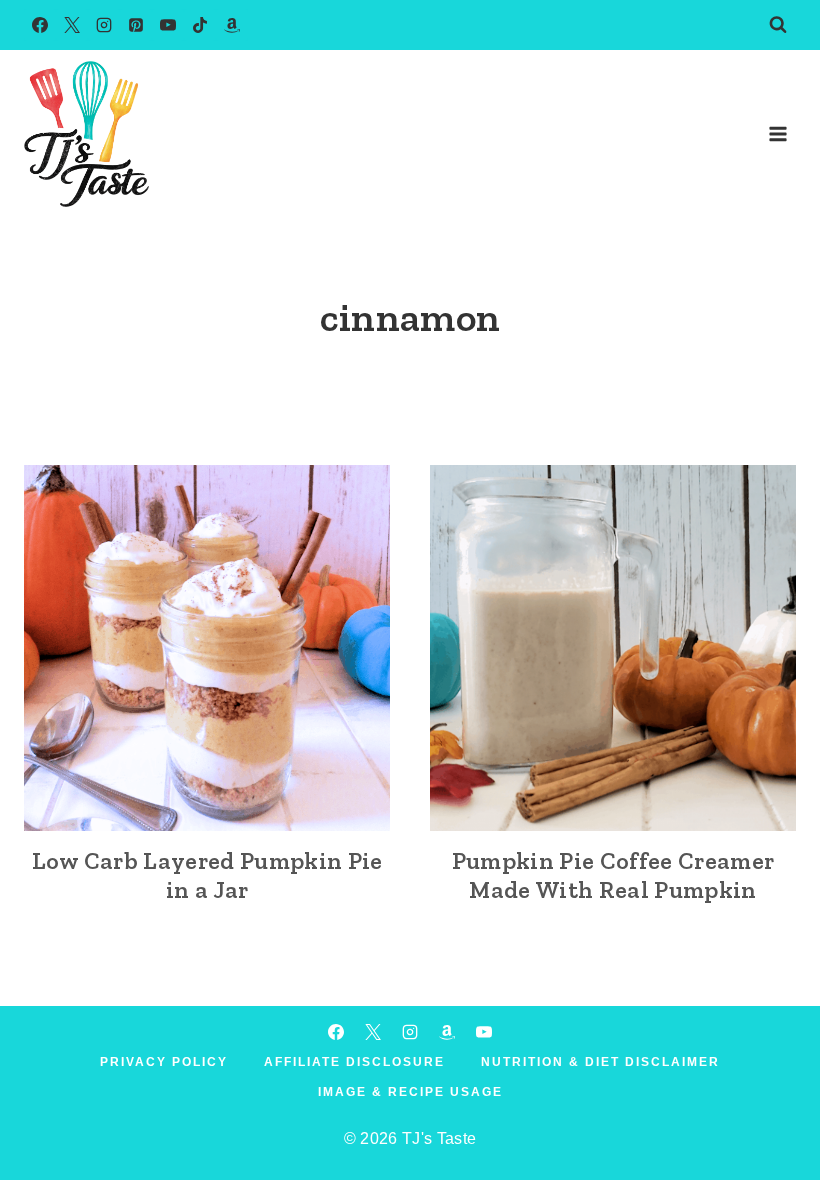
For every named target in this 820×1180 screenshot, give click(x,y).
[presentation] (207, 648)
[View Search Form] (778, 25)
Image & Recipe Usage (410, 1092)
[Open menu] (777, 133)
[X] (72, 25)
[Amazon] (232, 25)
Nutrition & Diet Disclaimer (600, 1062)
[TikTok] (200, 25)
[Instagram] (104, 25)
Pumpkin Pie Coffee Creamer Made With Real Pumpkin (613, 875)
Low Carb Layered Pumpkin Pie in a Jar (207, 875)
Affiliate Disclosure (354, 1062)
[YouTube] (168, 25)
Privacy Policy (164, 1062)
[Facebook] (40, 25)
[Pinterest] (136, 25)
